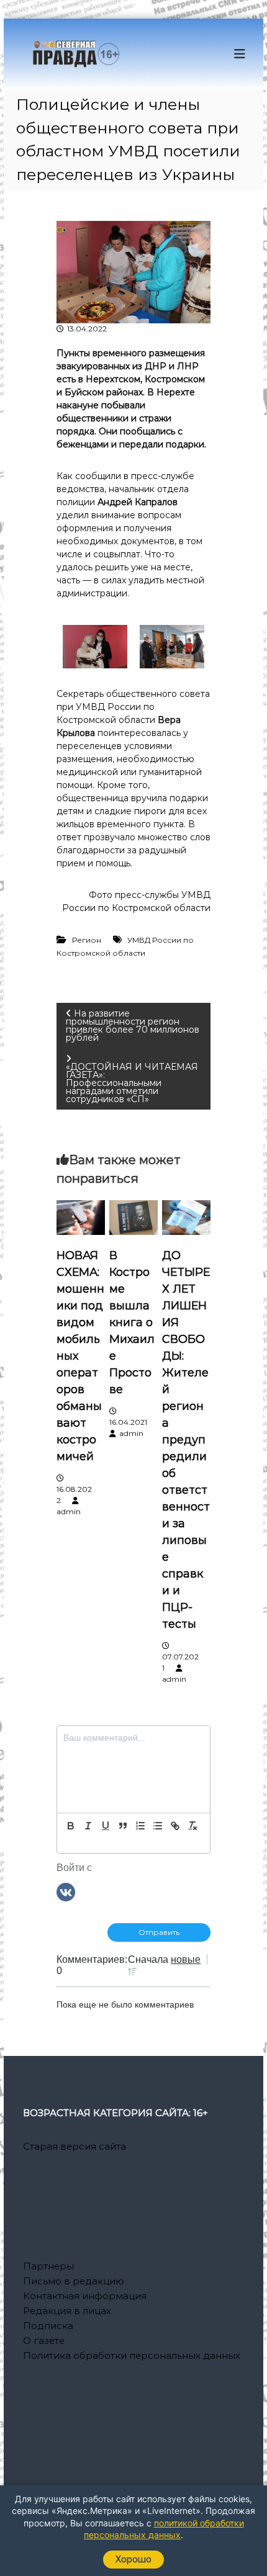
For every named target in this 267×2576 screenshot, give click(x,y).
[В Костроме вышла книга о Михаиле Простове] (133, 1217)
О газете (44, 2340)
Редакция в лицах (67, 2311)
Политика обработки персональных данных (132, 2355)
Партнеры (48, 2266)
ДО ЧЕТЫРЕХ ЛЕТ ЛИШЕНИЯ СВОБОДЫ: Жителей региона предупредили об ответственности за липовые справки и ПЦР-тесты (186, 1440)
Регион (87, 940)
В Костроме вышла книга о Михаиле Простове (132, 1322)
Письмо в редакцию (74, 2281)
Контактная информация (85, 2296)
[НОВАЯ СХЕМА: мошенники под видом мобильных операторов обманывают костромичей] (80, 1217)
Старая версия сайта (75, 2146)
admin (69, 1511)
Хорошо (133, 2559)
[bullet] (158, 1826)
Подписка (48, 2326)
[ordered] (140, 1826)
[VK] (66, 1891)
